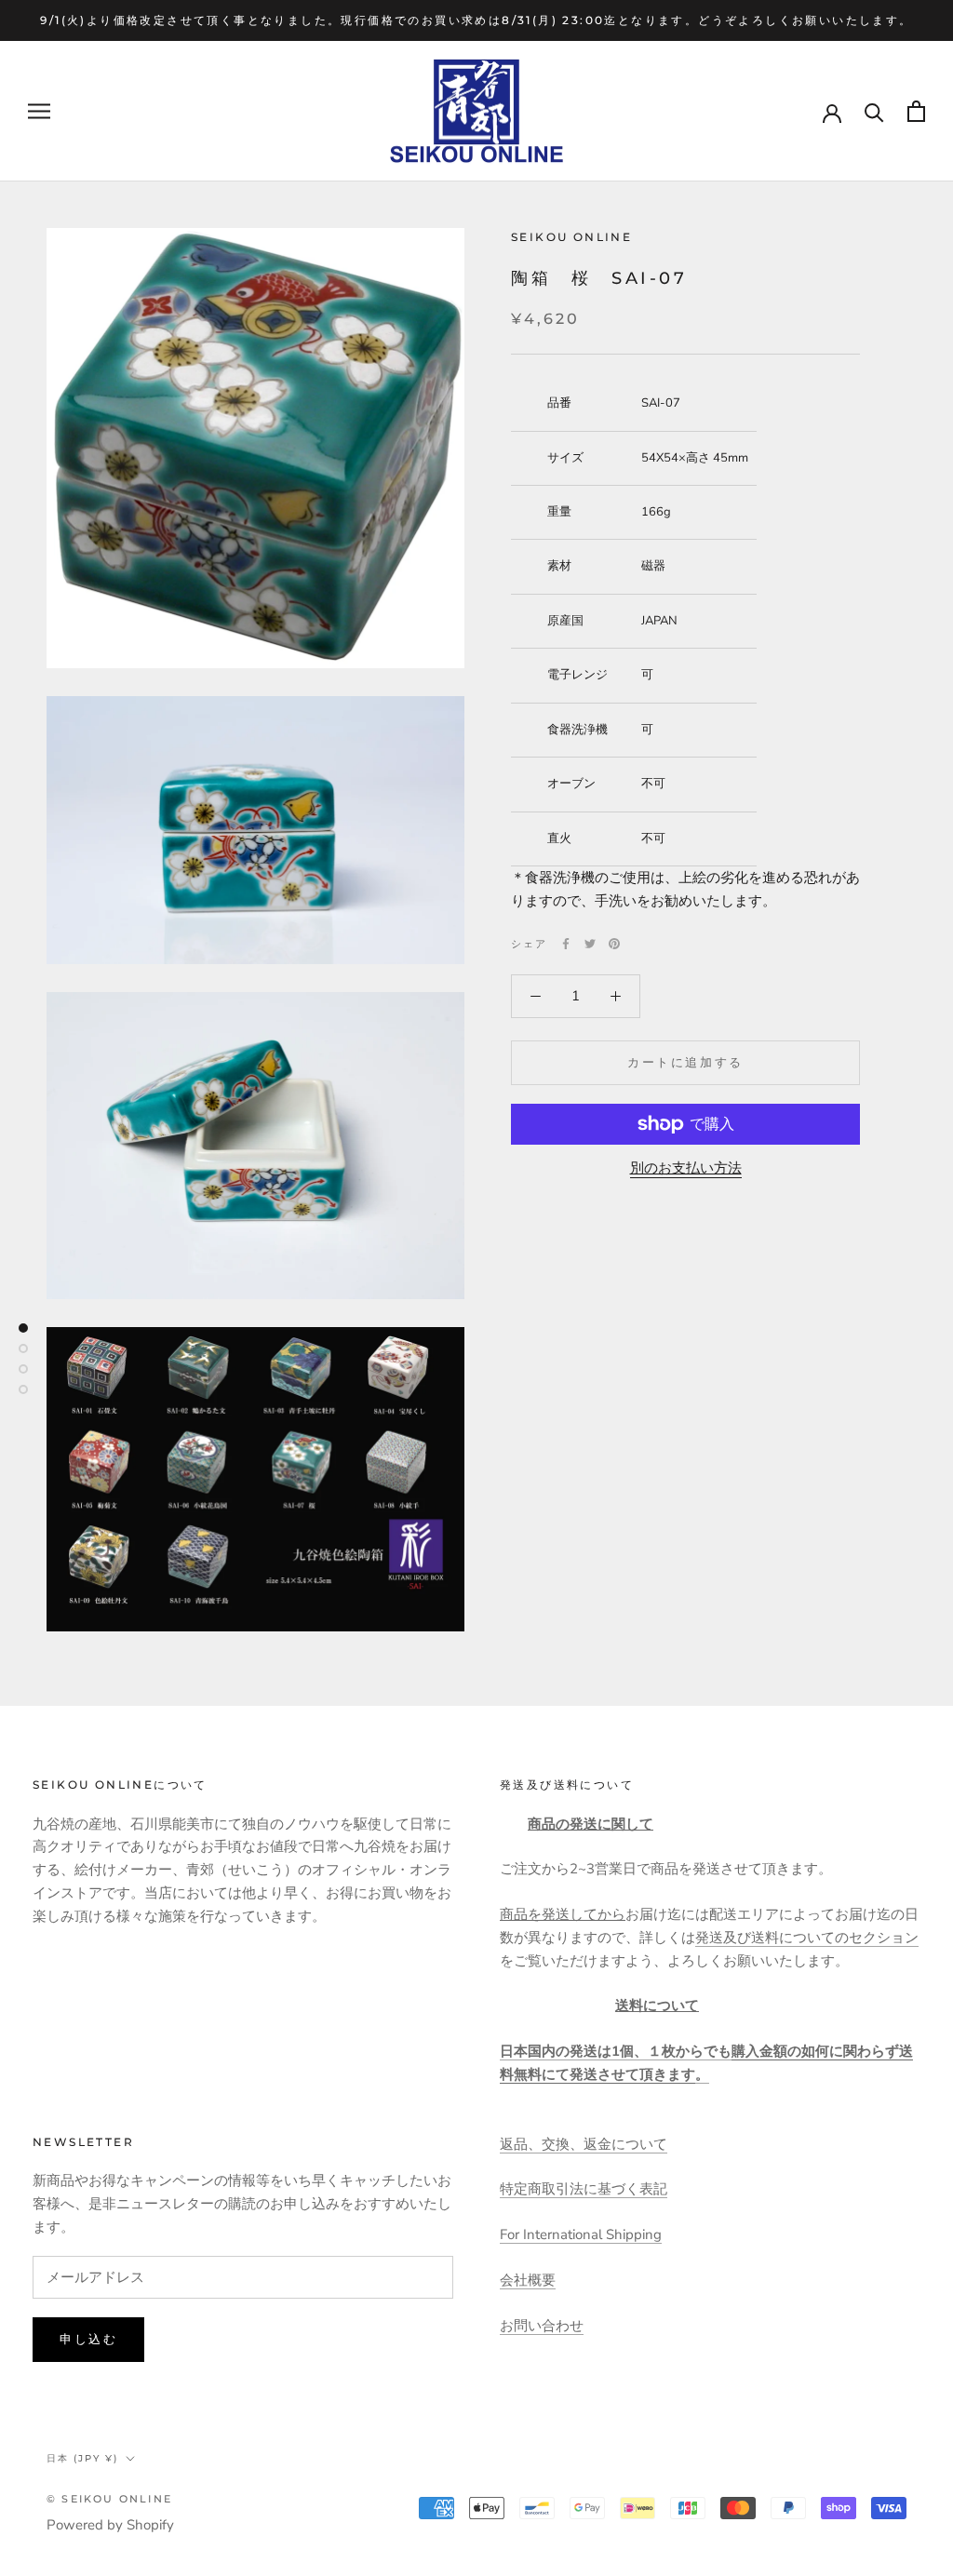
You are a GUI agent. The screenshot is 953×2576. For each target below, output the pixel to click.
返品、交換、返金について (584, 2144)
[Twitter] (590, 944)
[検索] (874, 111)
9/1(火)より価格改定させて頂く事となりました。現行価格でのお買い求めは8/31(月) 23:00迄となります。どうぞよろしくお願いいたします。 (476, 20)
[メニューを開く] (39, 111)
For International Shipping (581, 2234)
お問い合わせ (542, 2326)
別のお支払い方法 (686, 1168)
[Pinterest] (614, 944)
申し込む (88, 2339)
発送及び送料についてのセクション (807, 1938)
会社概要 (528, 2280)
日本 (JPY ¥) (82, 2458)
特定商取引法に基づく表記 (584, 2189)
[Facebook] (566, 944)
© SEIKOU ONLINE (109, 2499)
